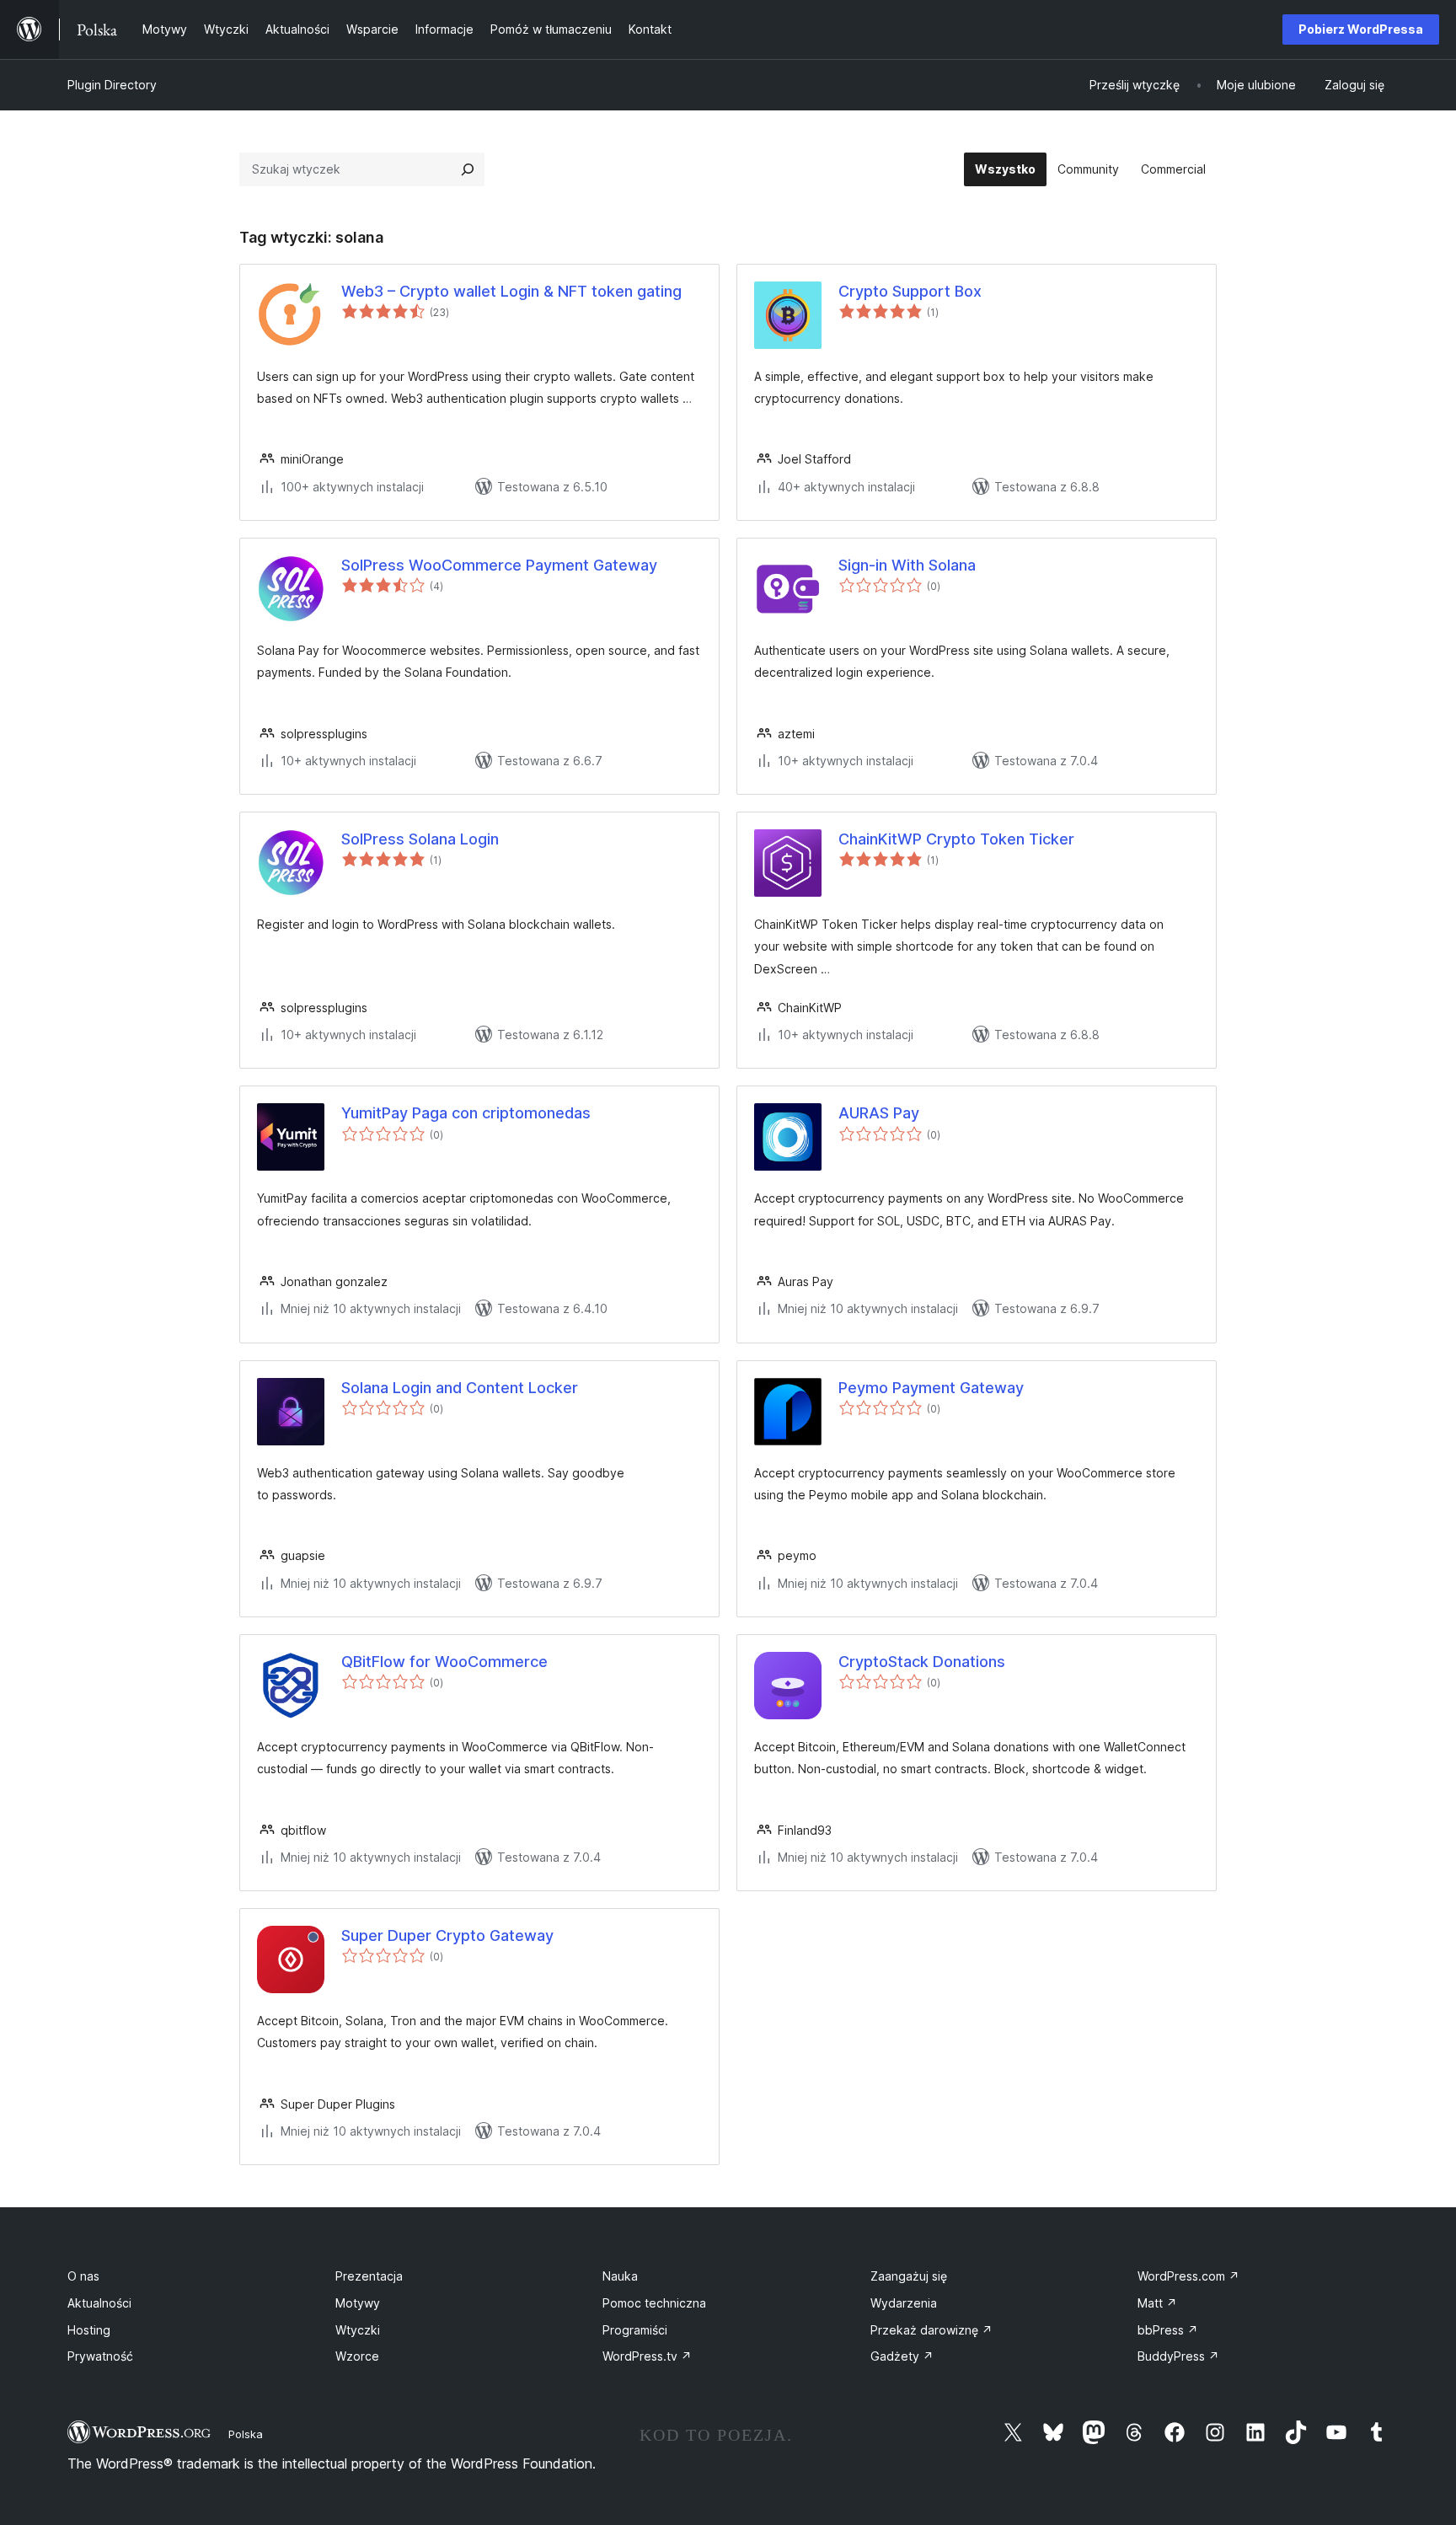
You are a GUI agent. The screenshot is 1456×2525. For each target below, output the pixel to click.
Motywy (358, 2303)
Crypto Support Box (910, 291)
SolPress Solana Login (420, 839)
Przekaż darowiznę (931, 2330)
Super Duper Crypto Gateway (447, 1935)
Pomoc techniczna (654, 2303)
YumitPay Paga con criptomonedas (466, 1113)
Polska (246, 2434)
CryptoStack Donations (922, 1662)
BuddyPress (1178, 2356)
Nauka (620, 2276)
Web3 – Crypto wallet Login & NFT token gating (511, 291)
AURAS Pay (879, 1113)
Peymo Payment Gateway (931, 1388)
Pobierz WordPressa (1361, 29)
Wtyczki (358, 2330)
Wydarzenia (904, 2303)
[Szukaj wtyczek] (468, 169)
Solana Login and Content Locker (460, 1388)
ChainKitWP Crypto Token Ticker (956, 839)
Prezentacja (369, 2276)
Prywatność (100, 2356)
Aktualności (99, 2303)
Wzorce (357, 2356)
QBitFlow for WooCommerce (444, 1662)
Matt (1157, 2303)
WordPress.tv (647, 2356)
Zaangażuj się (909, 2276)
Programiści (635, 2330)
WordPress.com (1188, 2276)
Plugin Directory (112, 85)
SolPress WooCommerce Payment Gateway (499, 565)
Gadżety (902, 2356)
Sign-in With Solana (907, 565)
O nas (83, 2276)
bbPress (1168, 2330)
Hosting (89, 2330)
